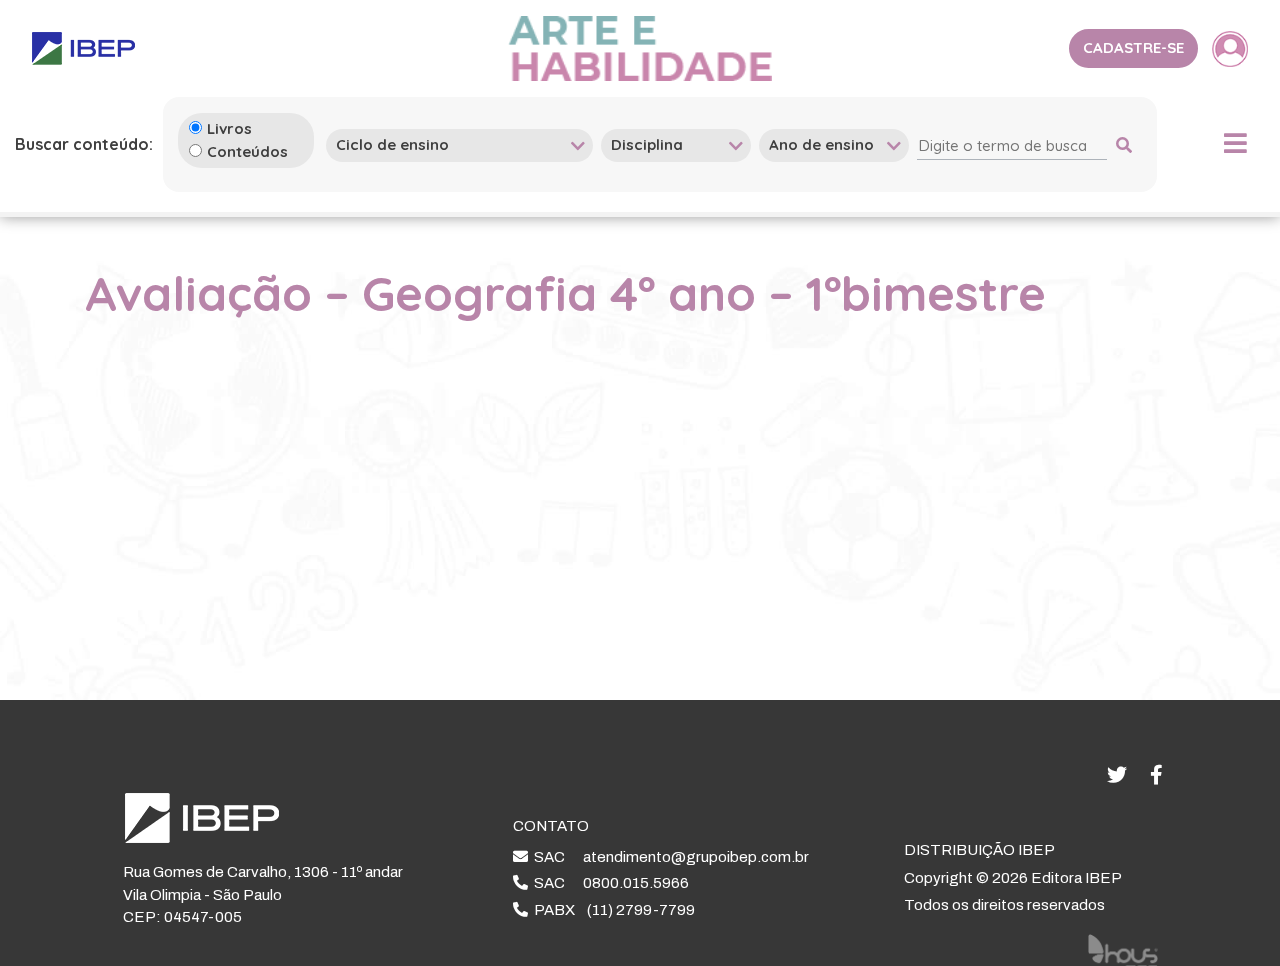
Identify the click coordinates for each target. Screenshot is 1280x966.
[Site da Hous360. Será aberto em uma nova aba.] (1123, 950)
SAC (668, 857)
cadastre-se (1133, 47)
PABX (611, 910)
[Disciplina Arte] (676, 144)
